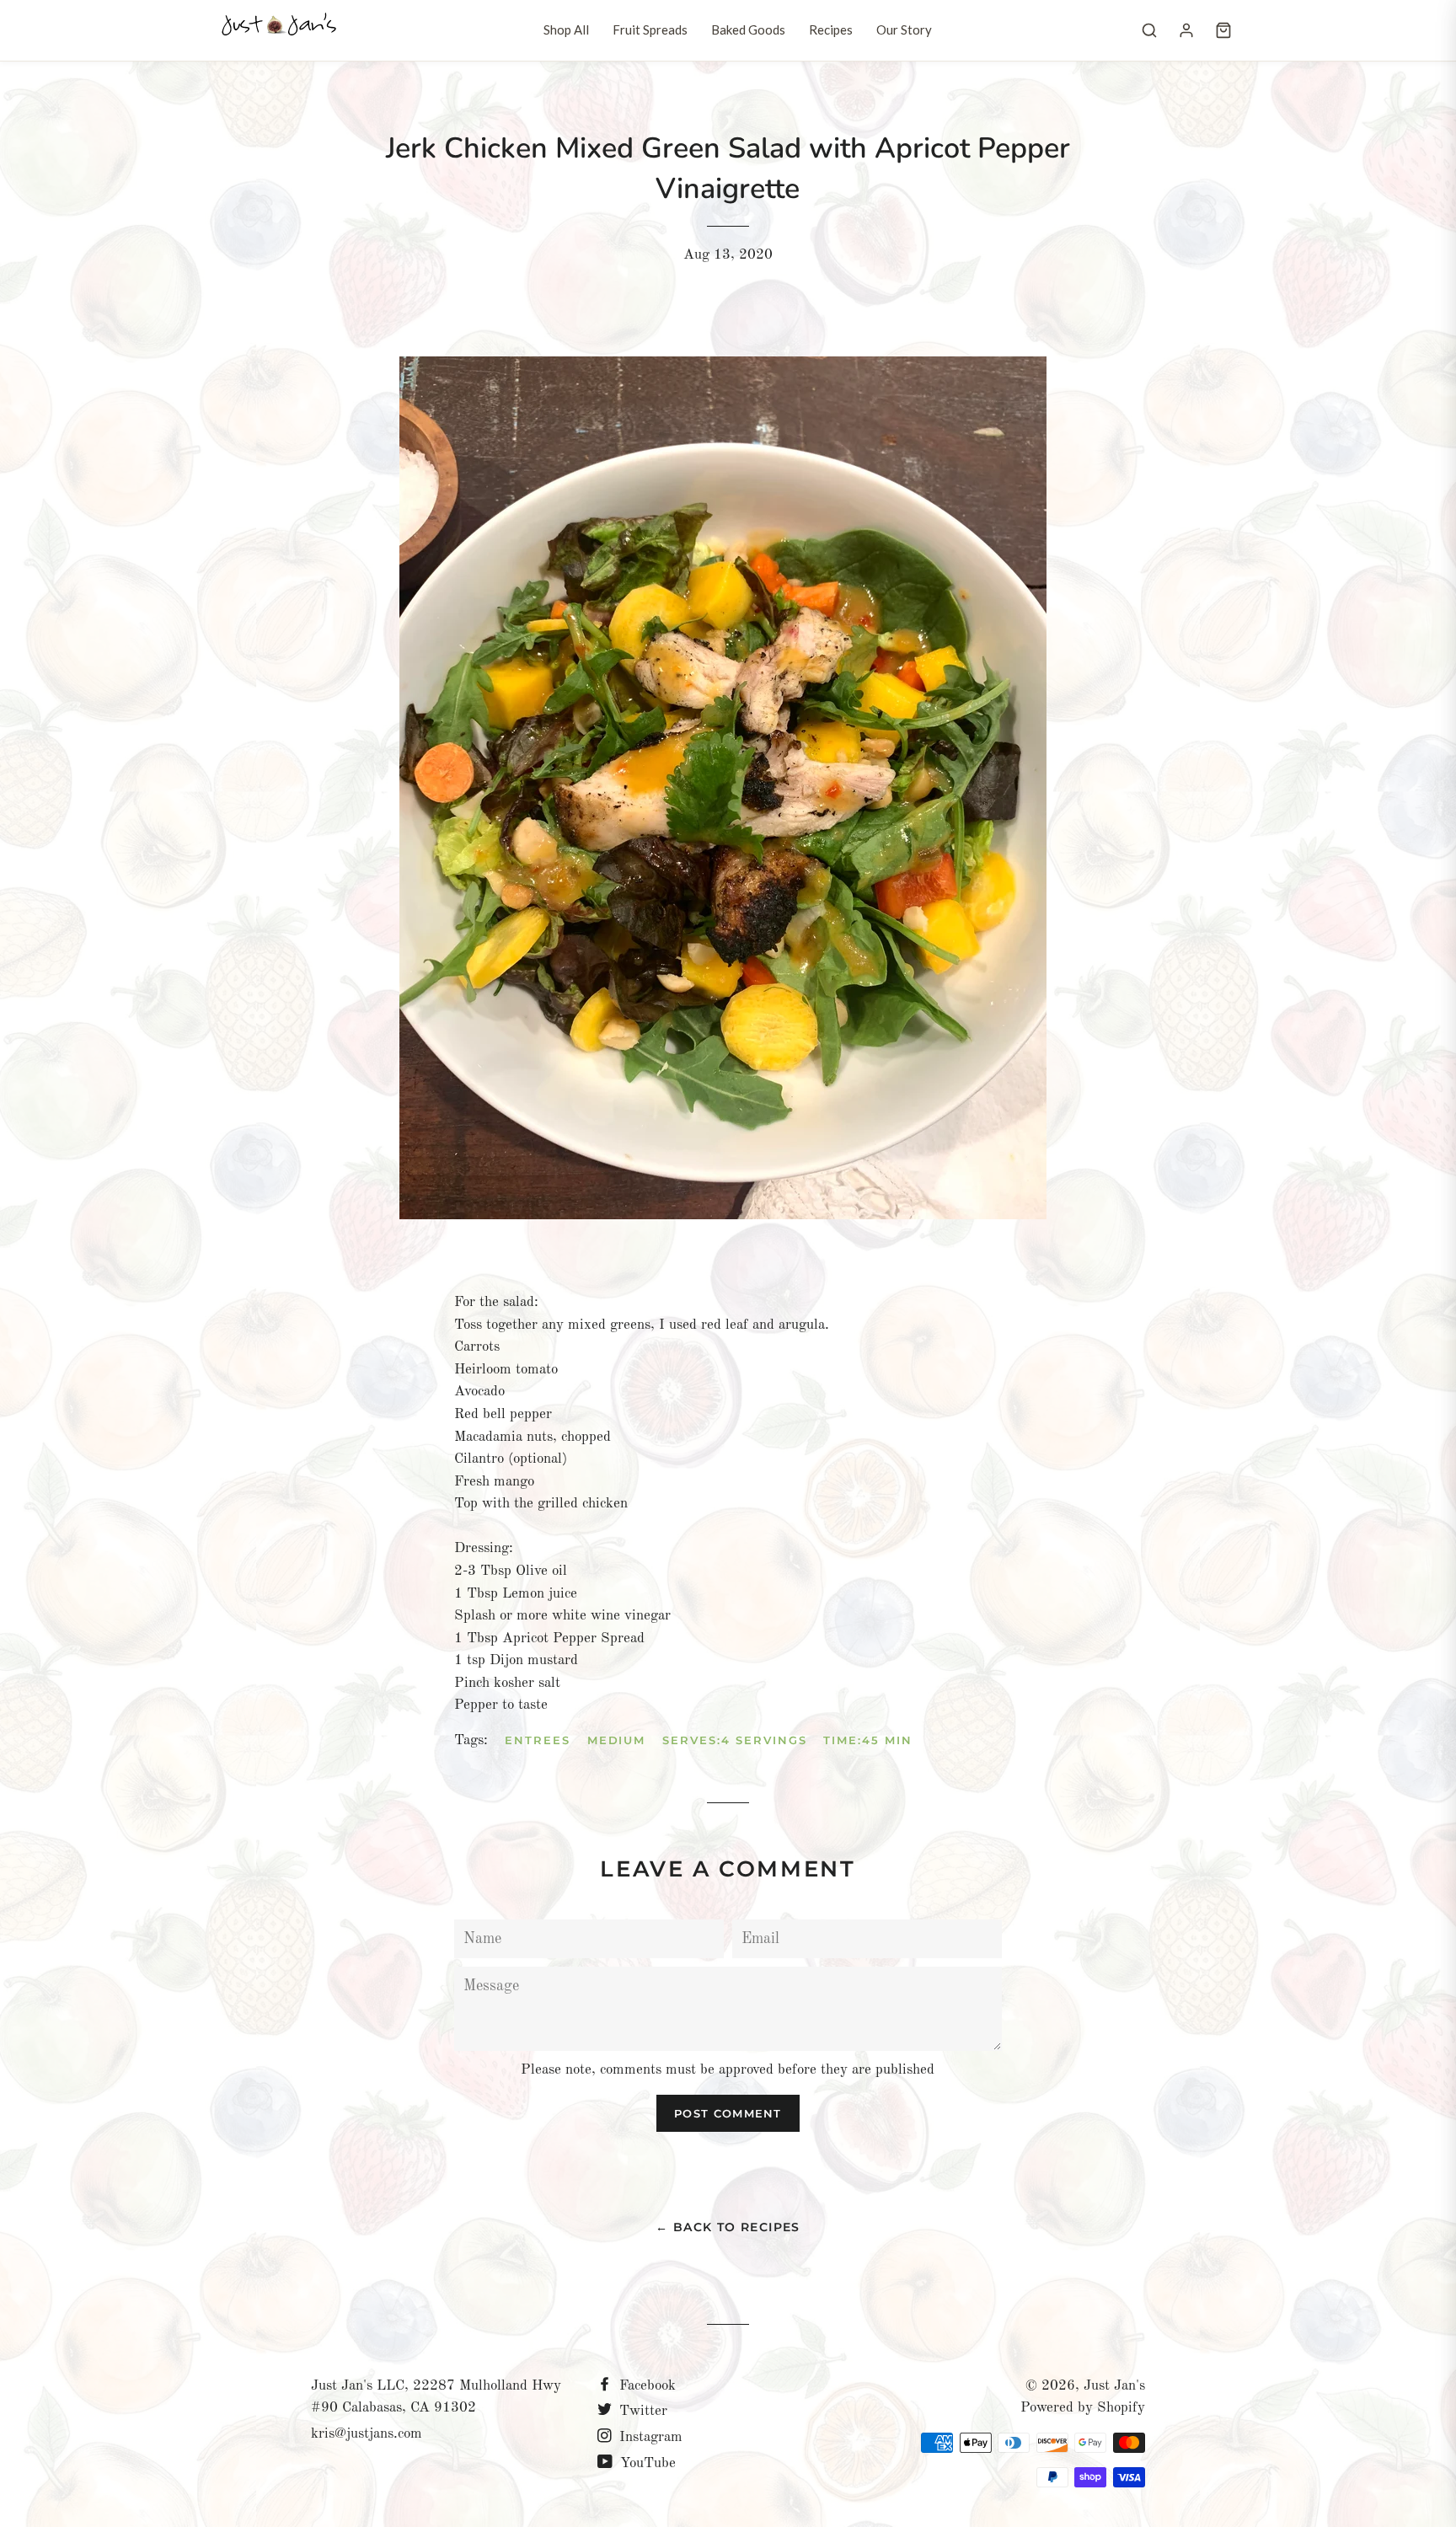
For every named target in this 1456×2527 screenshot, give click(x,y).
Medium (617, 1740)
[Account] (1186, 30)
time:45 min (867, 1740)
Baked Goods (748, 29)
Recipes (831, 29)
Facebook (645, 2386)
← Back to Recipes (728, 2227)
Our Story (904, 29)
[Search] (1149, 30)
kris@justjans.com (367, 2434)
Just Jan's (1114, 2386)
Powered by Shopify (1083, 2408)
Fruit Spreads (650, 29)
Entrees (538, 1740)
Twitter (641, 2411)
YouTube (646, 2463)
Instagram (649, 2437)
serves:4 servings (734, 1740)
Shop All (566, 29)
